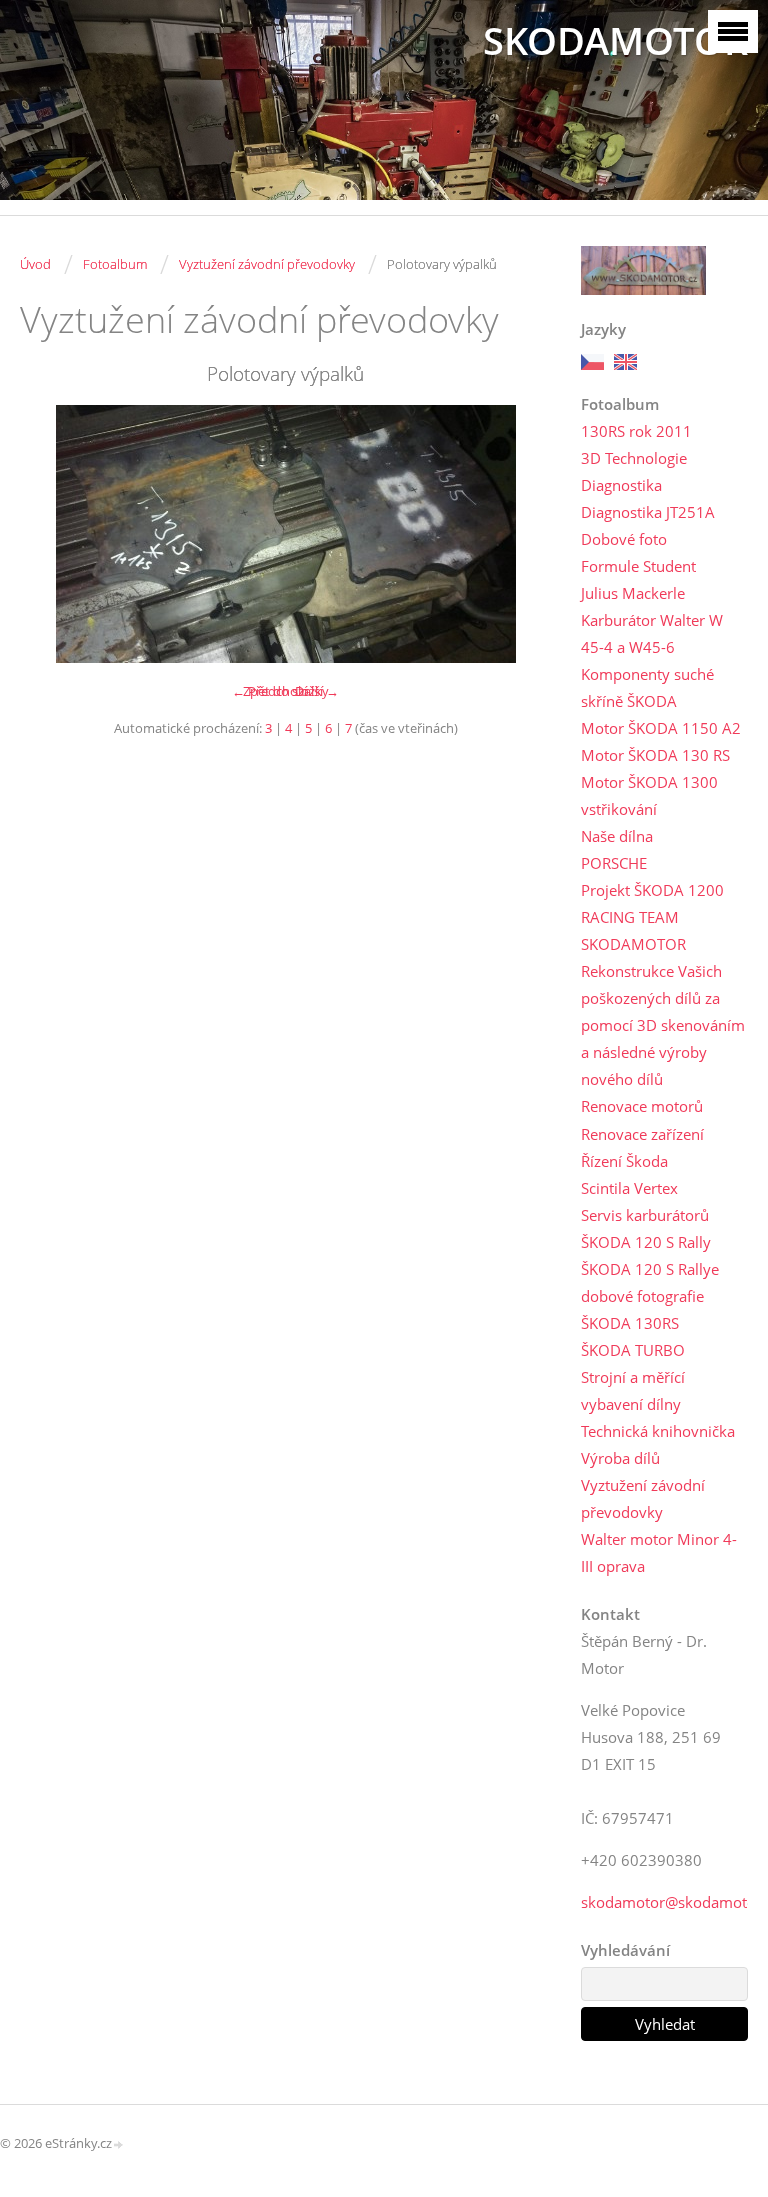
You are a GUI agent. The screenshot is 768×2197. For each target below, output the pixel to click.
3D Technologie (634, 458)
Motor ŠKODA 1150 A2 (661, 728)
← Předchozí (269, 691)
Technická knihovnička (658, 1431)
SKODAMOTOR (615, 40)
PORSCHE (614, 863)
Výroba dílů (620, 1458)
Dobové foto (624, 539)
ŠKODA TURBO (633, 1350)
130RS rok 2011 (636, 431)
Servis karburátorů (645, 1215)
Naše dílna (617, 836)
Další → (317, 691)
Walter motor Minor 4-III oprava (659, 1552)
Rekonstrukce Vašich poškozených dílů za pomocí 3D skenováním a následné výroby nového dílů (663, 1025)
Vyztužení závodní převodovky (267, 264)
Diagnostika (621, 485)
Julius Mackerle (633, 593)
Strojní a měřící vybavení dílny (633, 1390)
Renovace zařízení (642, 1134)
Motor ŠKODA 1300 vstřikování (649, 795)
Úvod (35, 264)
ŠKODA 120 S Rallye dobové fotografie (650, 1282)
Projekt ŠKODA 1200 (652, 890)
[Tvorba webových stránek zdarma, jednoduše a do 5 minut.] (119, 2144)
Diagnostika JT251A (648, 512)
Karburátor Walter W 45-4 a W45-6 (652, 633)
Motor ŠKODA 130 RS (655, 755)
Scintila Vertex (629, 1188)
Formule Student (638, 566)
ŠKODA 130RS (630, 1323)
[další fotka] (518, 534)
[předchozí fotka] (52, 534)
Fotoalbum (115, 264)
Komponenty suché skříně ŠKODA (647, 687)
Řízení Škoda (624, 1161)
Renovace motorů (642, 1106)
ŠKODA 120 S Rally (646, 1242)
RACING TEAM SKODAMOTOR (633, 930)
